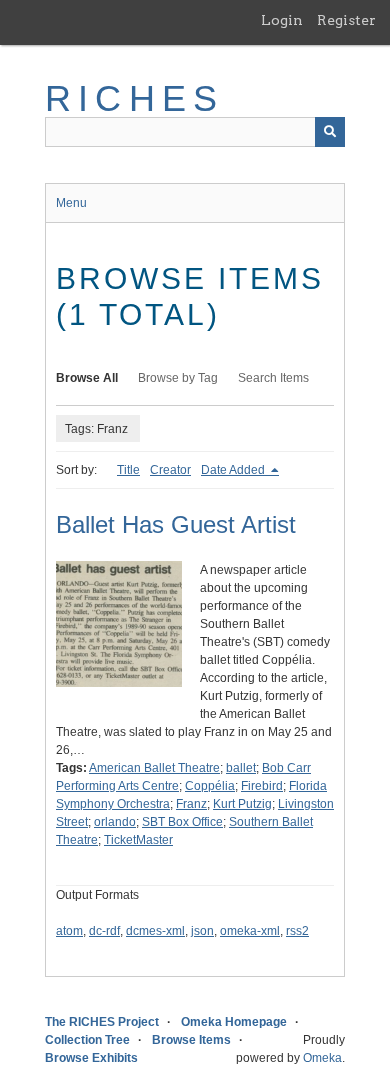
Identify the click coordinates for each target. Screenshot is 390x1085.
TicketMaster (138, 840)
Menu (71, 203)
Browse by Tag (178, 378)
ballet (241, 768)
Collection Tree (87, 1040)
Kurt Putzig (242, 804)
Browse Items (191, 1040)
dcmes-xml (155, 931)
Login (282, 20)
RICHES (134, 98)
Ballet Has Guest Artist (176, 524)
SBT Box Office (182, 822)
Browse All (87, 378)
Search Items (273, 378)
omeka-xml (250, 931)
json (202, 931)
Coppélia (210, 786)
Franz (191, 804)
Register (346, 20)
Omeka (322, 1058)
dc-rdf (104, 931)
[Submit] (330, 132)
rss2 (297, 931)
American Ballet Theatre (154, 768)
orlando (115, 822)
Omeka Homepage (234, 1022)
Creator (170, 470)
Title (128, 470)
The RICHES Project (102, 1022)
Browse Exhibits (91, 1058)
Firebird (262, 786)
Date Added (234, 470)
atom (69, 931)
